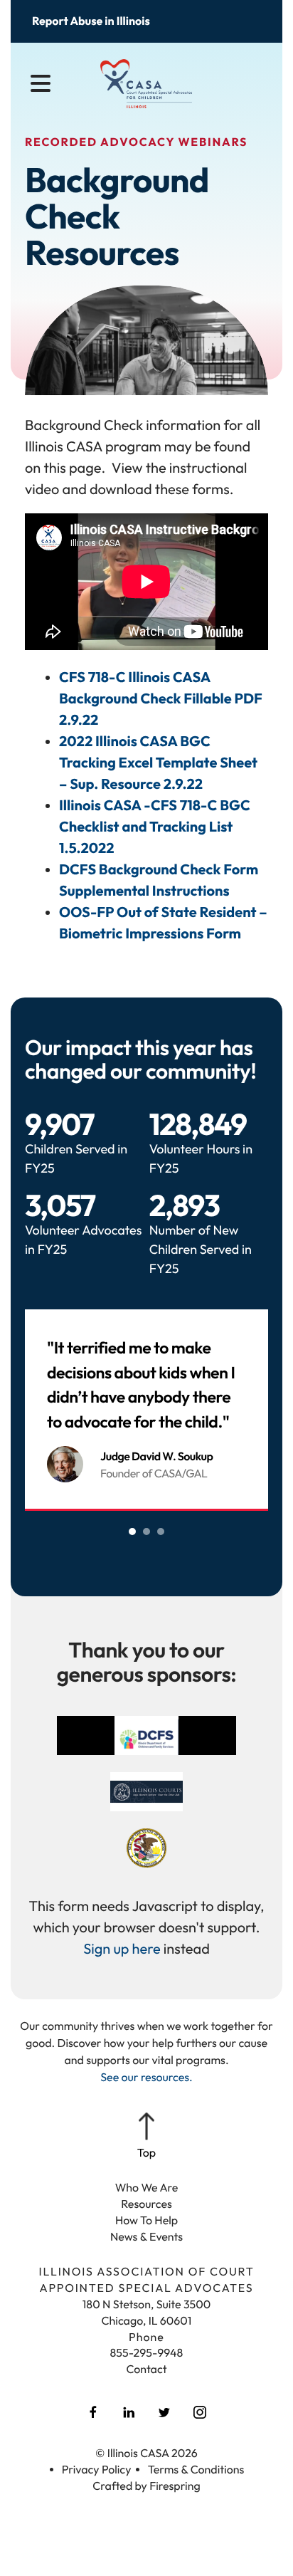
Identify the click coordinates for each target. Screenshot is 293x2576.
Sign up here (122, 1949)
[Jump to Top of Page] (146, 2137)
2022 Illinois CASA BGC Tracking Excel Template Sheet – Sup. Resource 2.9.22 (158, 763)
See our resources (145, 2078)
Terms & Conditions (196, 2470)
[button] (41, 84)
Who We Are (147, 2188)
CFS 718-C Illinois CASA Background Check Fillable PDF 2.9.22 (161, 699)
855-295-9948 (147, 2353)
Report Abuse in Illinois (91, 21)
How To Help (146, 2221)
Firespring (175, 2486)
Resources (146, 2204)
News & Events (146, 2237)
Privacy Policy (97, 2470)
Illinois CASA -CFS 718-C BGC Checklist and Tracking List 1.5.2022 (155, 827)
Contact (146, 2370)
